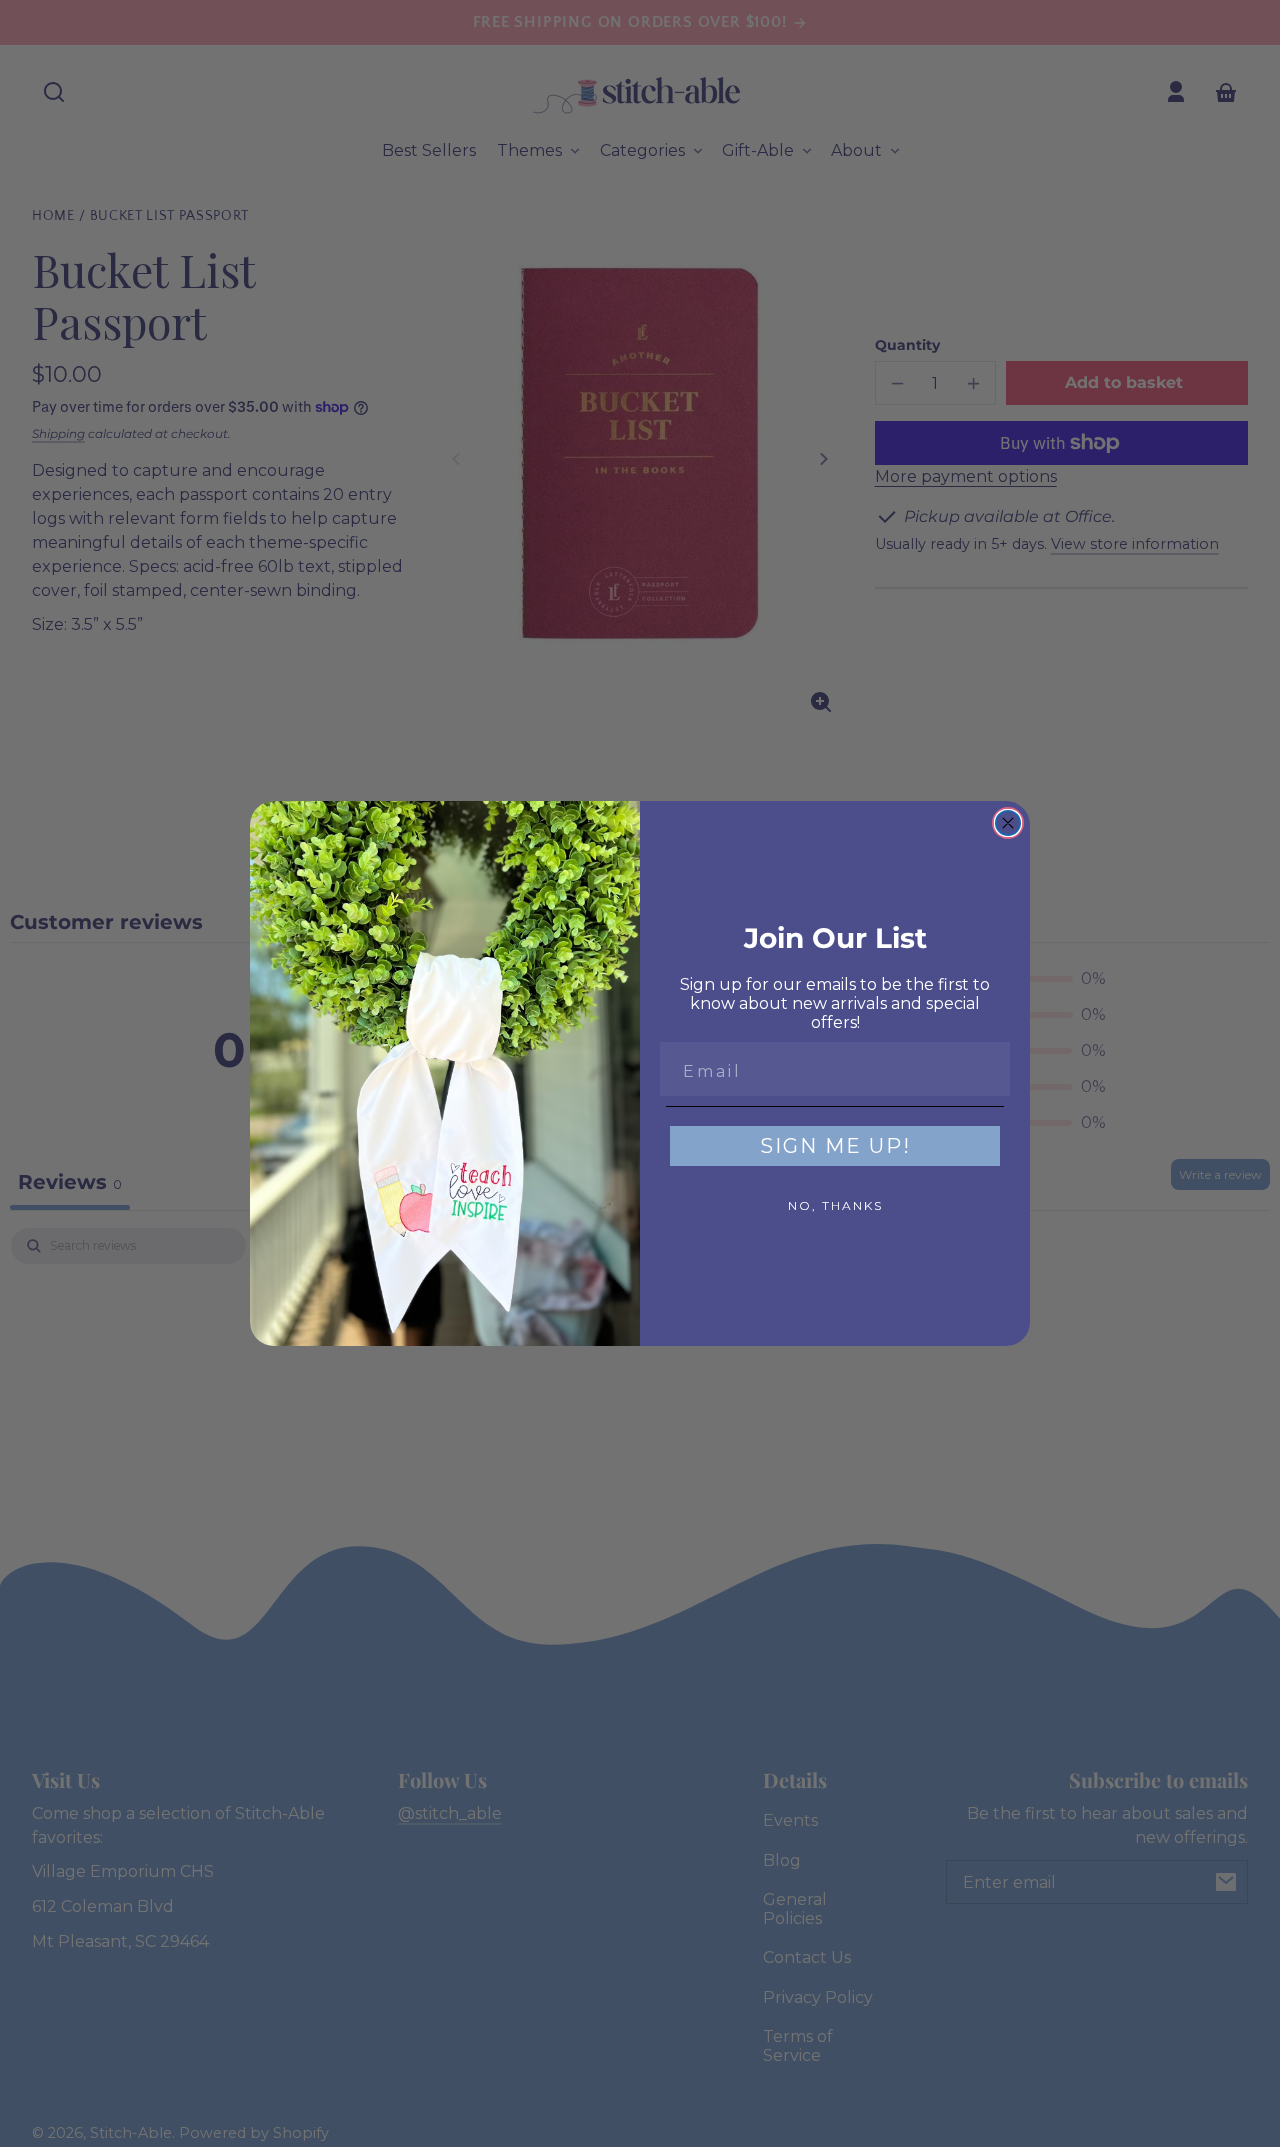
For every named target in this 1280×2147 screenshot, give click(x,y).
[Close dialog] (1008, 823)
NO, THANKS (835, 1205)
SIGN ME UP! (835, 1146)
